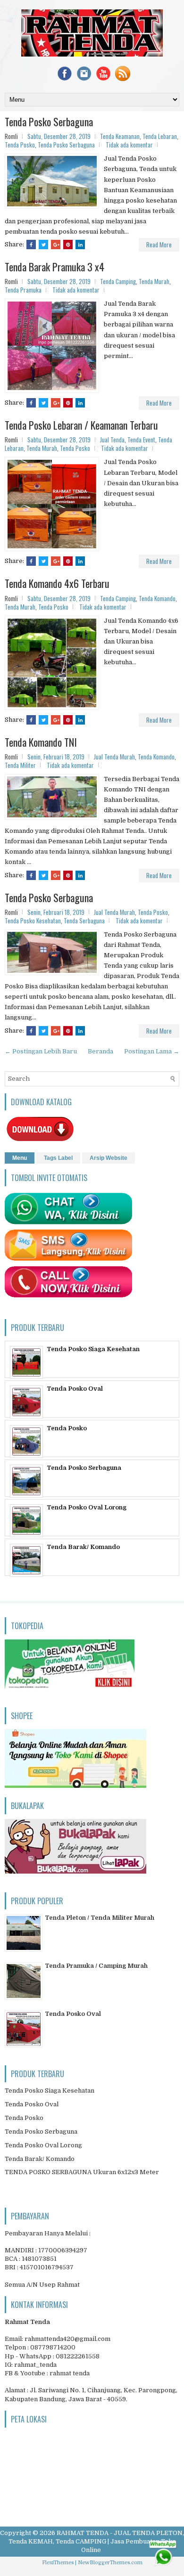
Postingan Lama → (152, 1051)
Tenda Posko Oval (75, 1389)
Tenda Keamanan (120, 136)
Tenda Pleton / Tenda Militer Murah (100, 1918)
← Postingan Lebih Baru (41, 1051)
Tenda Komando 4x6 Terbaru (57, 583)
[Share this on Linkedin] (80, 245)
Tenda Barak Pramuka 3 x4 (54, 267)
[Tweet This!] (43, 245)
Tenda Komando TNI (41, 742)
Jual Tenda (112, 440)
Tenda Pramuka (23, 290)
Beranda (100, 1051)
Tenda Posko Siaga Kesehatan (93, 1349)
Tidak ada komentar (129, 145)
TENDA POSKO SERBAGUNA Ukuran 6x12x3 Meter (82, 2172)
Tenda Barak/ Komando (83, 1547)
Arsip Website (109, 1158)
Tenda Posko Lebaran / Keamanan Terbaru (81, 425)
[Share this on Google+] (56, 245)
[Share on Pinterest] (68, 245)
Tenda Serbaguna (84, 921)
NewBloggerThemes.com (110, 2563)
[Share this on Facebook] (31, 245)
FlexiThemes (58, 2563)
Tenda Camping (118, 281)
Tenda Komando (157, 598)
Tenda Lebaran (160, 136)
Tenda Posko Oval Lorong (87, 1507)
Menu (20, 1158)
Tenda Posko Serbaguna (49, 122)
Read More (159, 245)
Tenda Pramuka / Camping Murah (96, 1966)
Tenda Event (141, 440)
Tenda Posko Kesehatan (33, 921)
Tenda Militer (20, 765)
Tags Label (58, 1158)
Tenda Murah (154, 281)
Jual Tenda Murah (114, 757)
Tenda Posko (20, 145)
